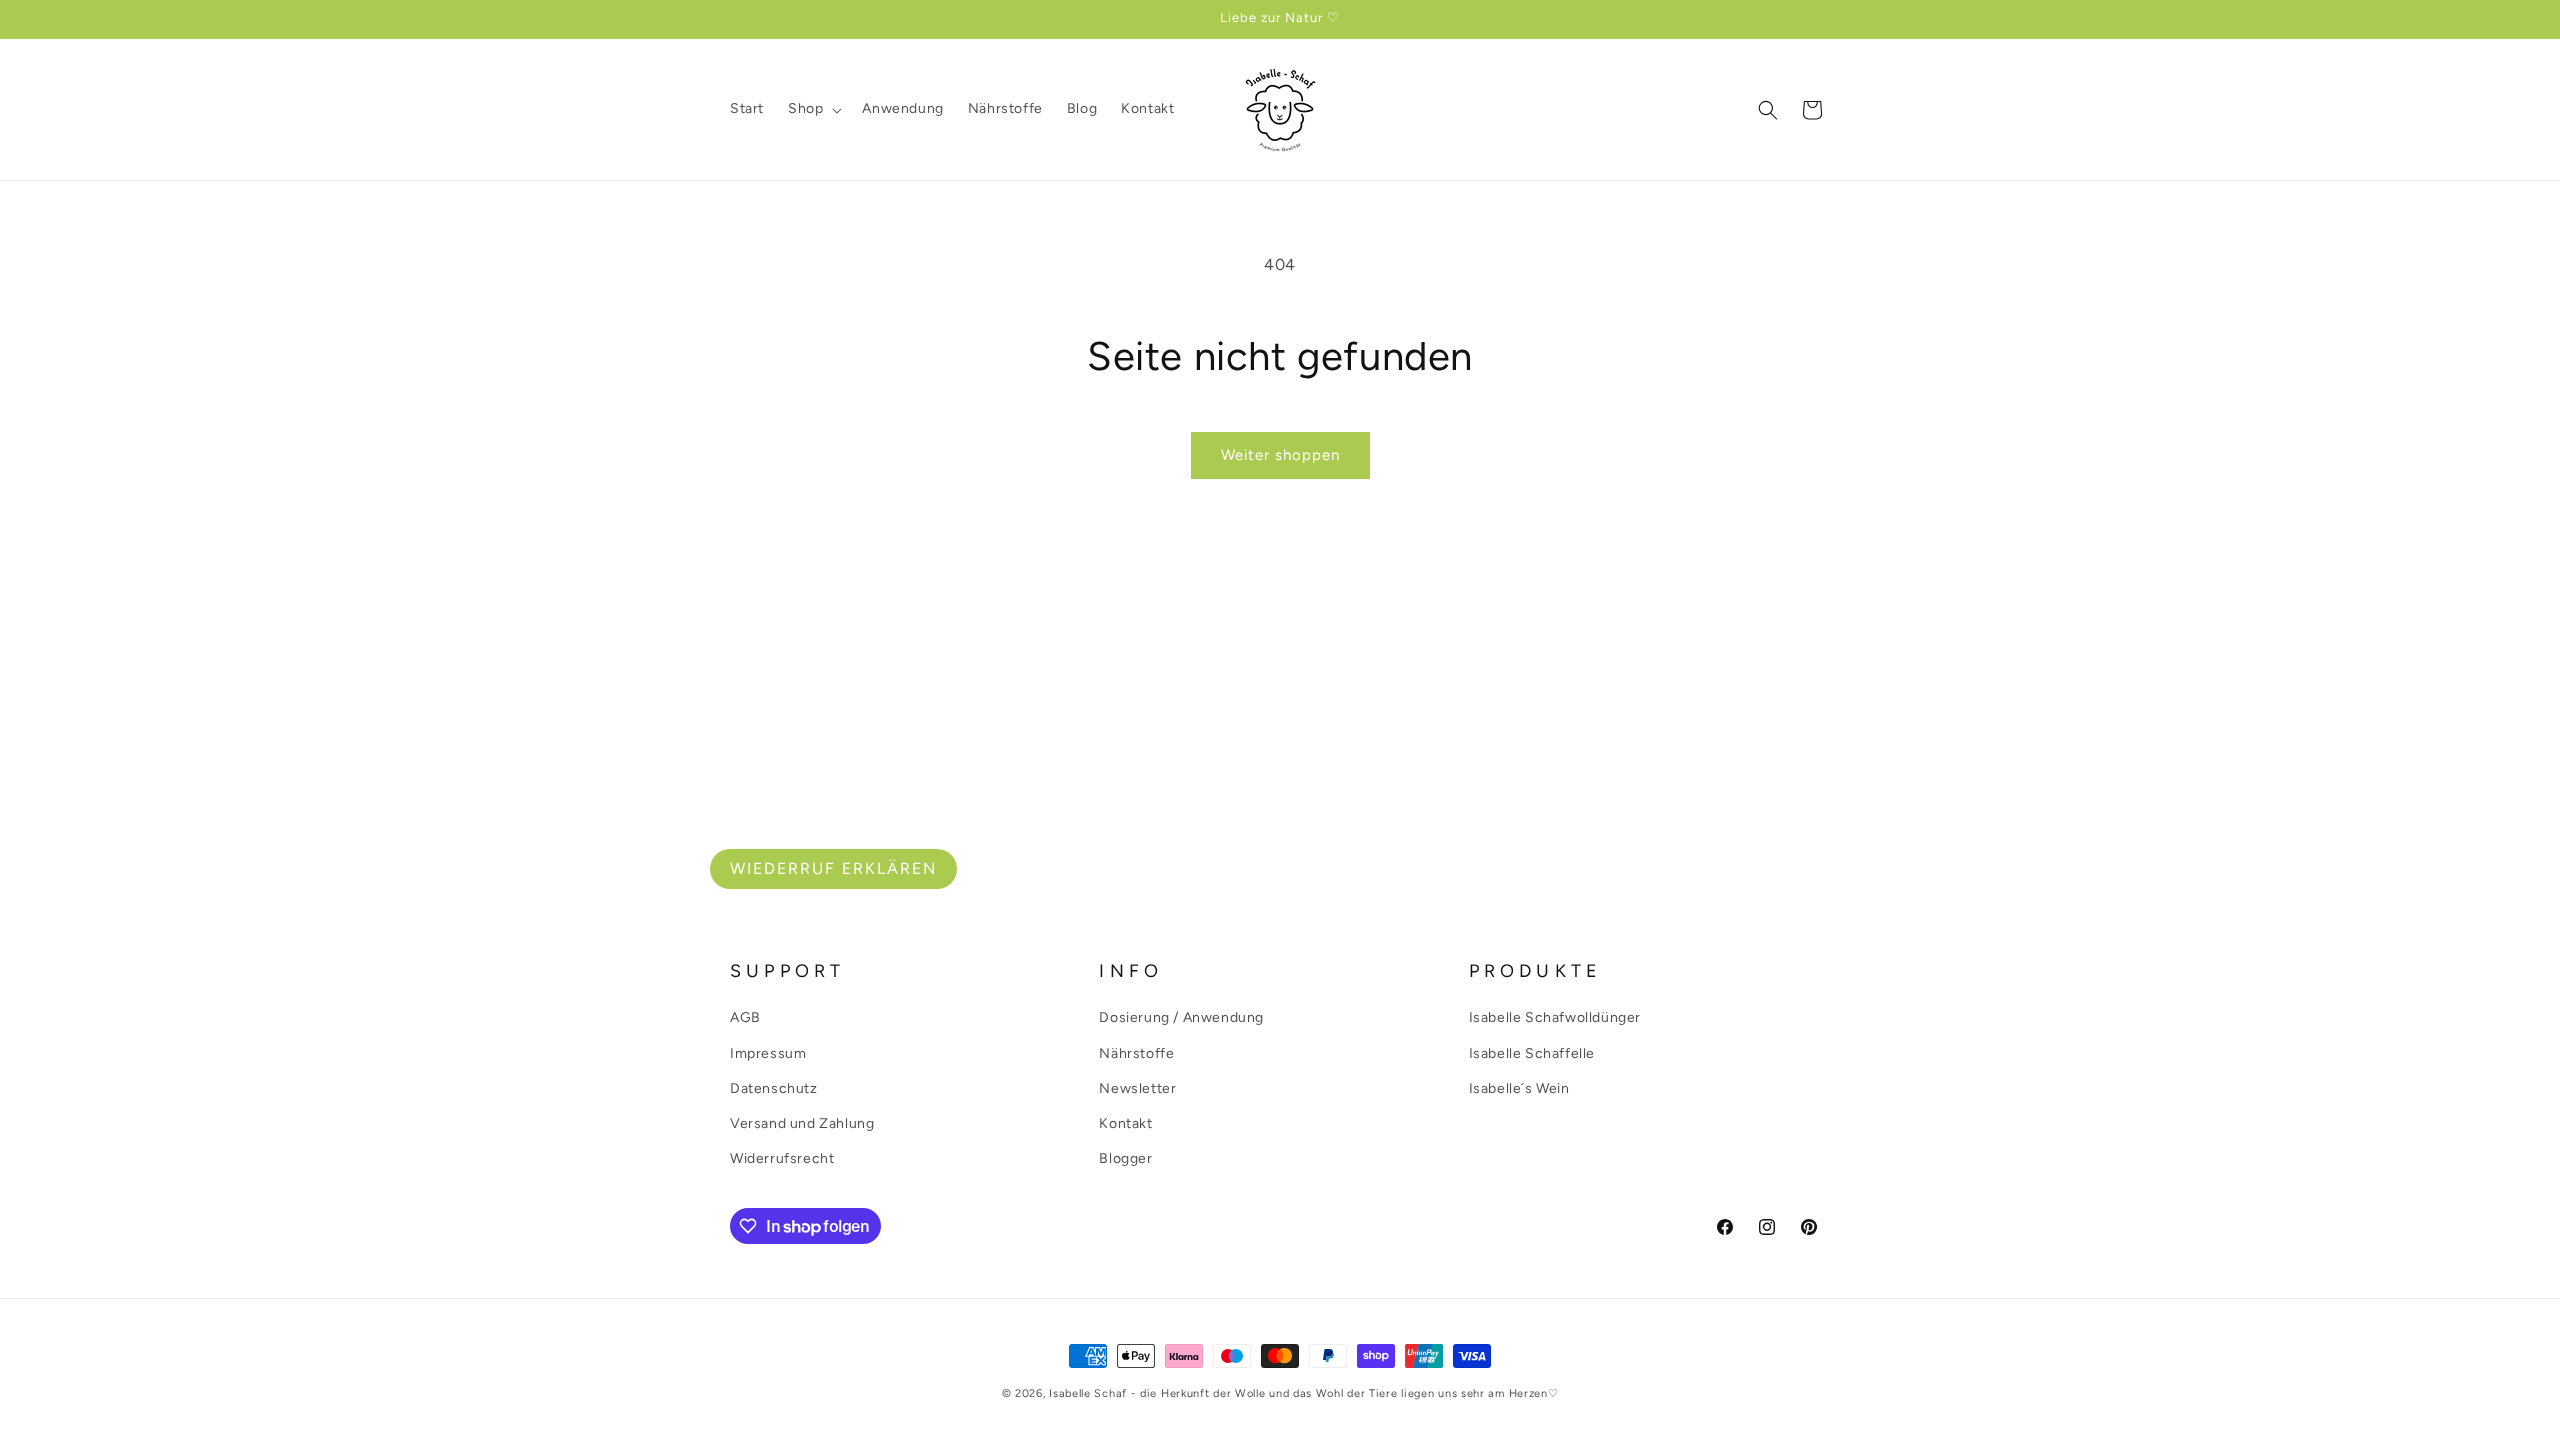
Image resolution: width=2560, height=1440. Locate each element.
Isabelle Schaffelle (1532, 1053)
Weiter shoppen (1280, 455)
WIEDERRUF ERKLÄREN (833, 868)
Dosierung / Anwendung (1181, 1017)
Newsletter (1137, 1088)
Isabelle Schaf (1088, 1393)
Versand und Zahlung (802, 1123)
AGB (745, 1017)
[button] (813, 109)
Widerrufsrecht (782, 1158)
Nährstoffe (1136, 1053)
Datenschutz (774, 1088)
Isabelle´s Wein (1519, 1088)
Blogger (1125, 1158)
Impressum (768, 1053)
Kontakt (1125, 1123)
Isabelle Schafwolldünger (1555, 1017)
